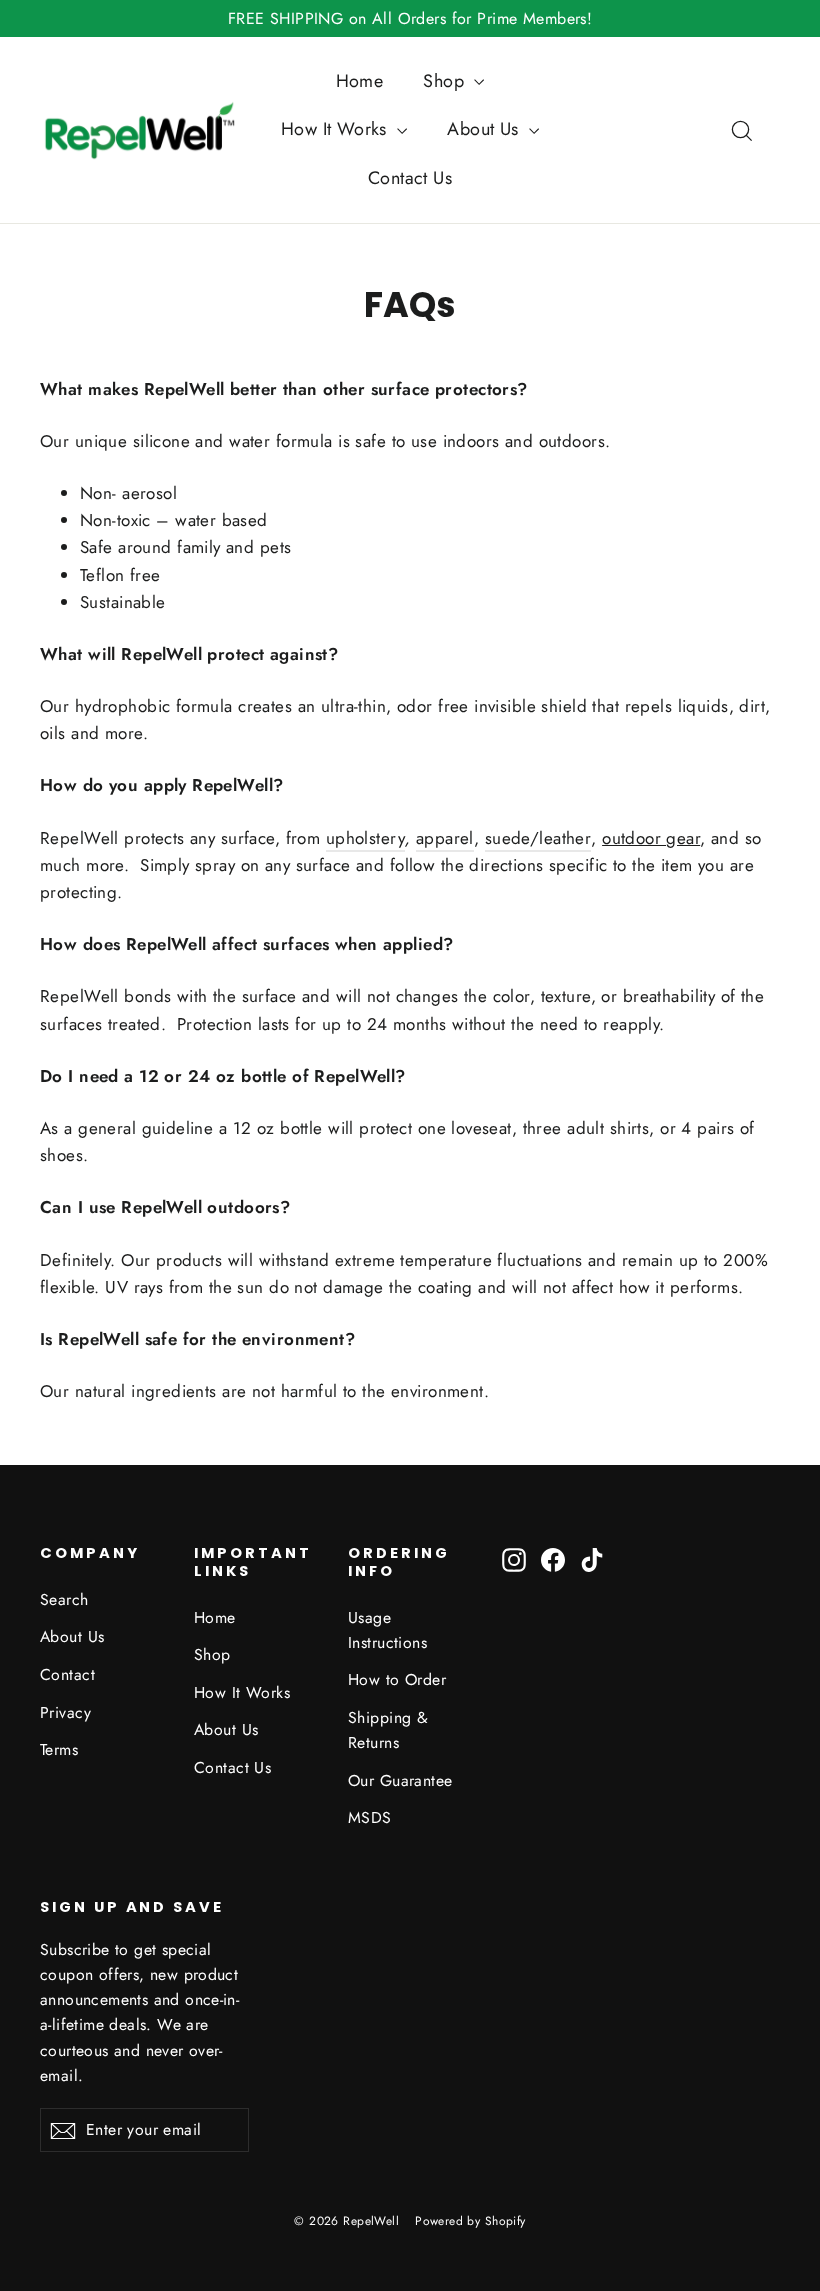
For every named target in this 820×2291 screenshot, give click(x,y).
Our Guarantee (400, 1780)
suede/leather (538, 838)
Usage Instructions (387, 1630)
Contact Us (410, 178)
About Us (485, 129)
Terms (59, 1749)
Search (64, 1599)
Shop (446, 81)
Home (360, 81)
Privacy (65, 1712)
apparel (445, 838)
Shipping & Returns (388, 1730)
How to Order (397, 1679)
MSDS (370, 1817)
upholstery (365, 838)
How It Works (337, 129)
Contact (67, 1674)
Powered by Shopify (470, 2221)
